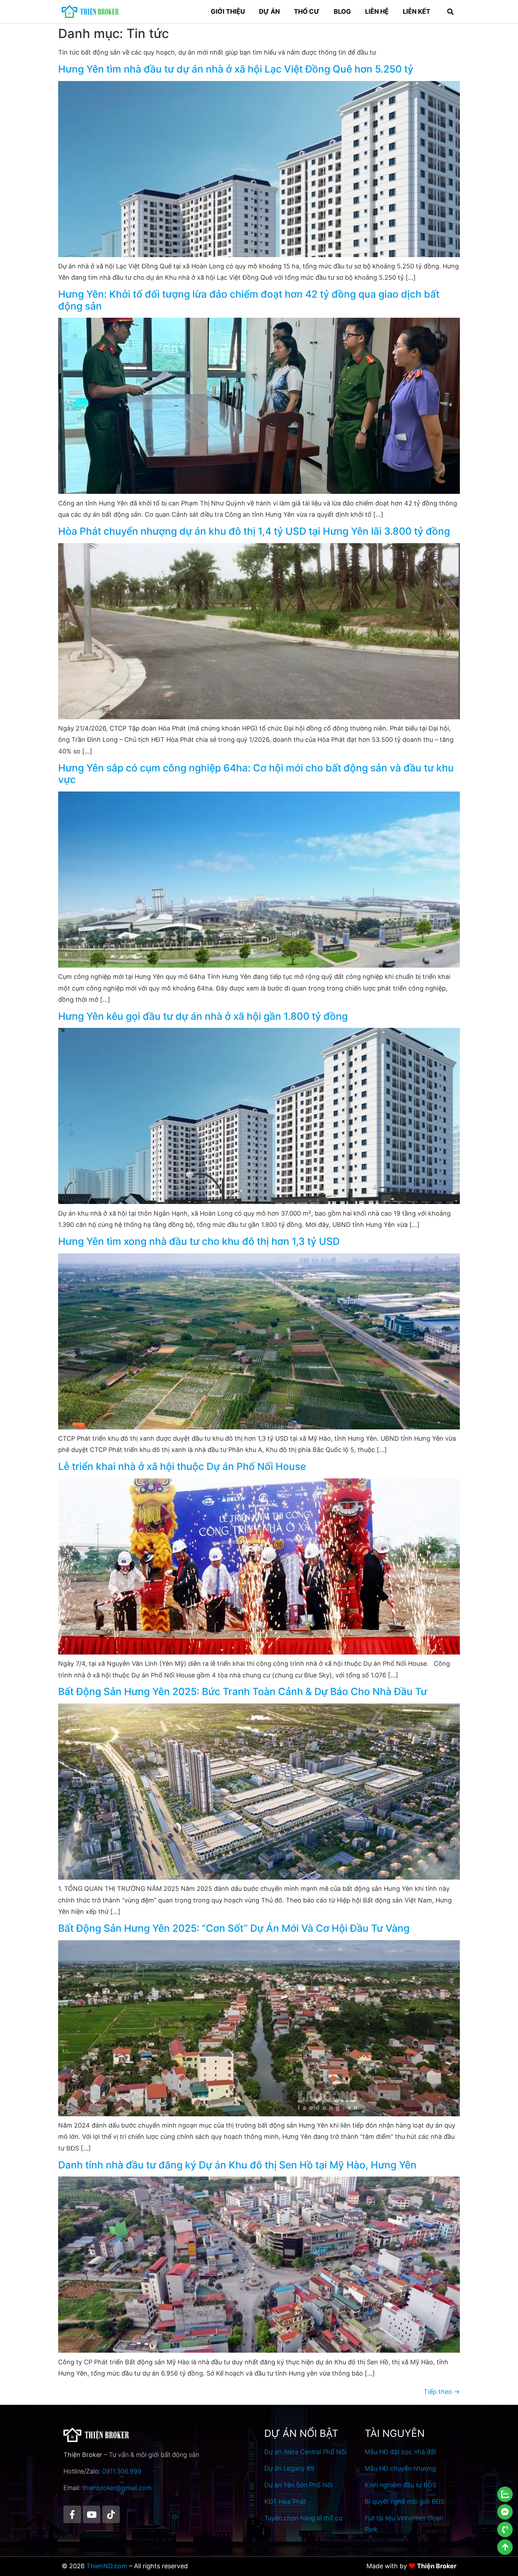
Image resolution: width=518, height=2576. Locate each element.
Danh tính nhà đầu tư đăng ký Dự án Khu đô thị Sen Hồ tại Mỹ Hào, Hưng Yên (237, 2165)
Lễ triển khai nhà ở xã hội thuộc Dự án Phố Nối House (182, 1466)
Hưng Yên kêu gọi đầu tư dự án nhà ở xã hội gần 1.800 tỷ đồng (203, 1016)
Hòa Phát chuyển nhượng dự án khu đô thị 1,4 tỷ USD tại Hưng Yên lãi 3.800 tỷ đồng (254, 531)
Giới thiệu (228, 11)
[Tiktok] (111, 2514)
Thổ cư (307, 11)
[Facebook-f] (72, 2514)
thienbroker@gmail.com (117, 2488)
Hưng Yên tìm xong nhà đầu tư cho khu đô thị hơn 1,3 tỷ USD (199, 1241)
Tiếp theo (442, 2392)
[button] (450, 12)
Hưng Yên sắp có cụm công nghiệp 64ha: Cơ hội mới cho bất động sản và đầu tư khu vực (256, 774)
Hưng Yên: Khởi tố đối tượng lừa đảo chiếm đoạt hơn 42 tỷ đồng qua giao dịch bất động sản (249, 300)
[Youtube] (92, 2514)
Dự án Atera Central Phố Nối (305, 2452)
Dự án (269, 11)
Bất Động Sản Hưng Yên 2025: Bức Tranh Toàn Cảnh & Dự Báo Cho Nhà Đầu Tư (243, 1692)
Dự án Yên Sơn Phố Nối (298, 2485)
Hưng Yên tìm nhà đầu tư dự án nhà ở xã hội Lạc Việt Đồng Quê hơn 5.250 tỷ (236, 69)
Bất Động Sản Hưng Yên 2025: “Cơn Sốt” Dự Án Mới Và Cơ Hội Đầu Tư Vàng (234, 1928)
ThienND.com (107, 2566)
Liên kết (417, 11)
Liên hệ (377, 11)
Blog (342, 11)
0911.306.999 (122, 2471)
